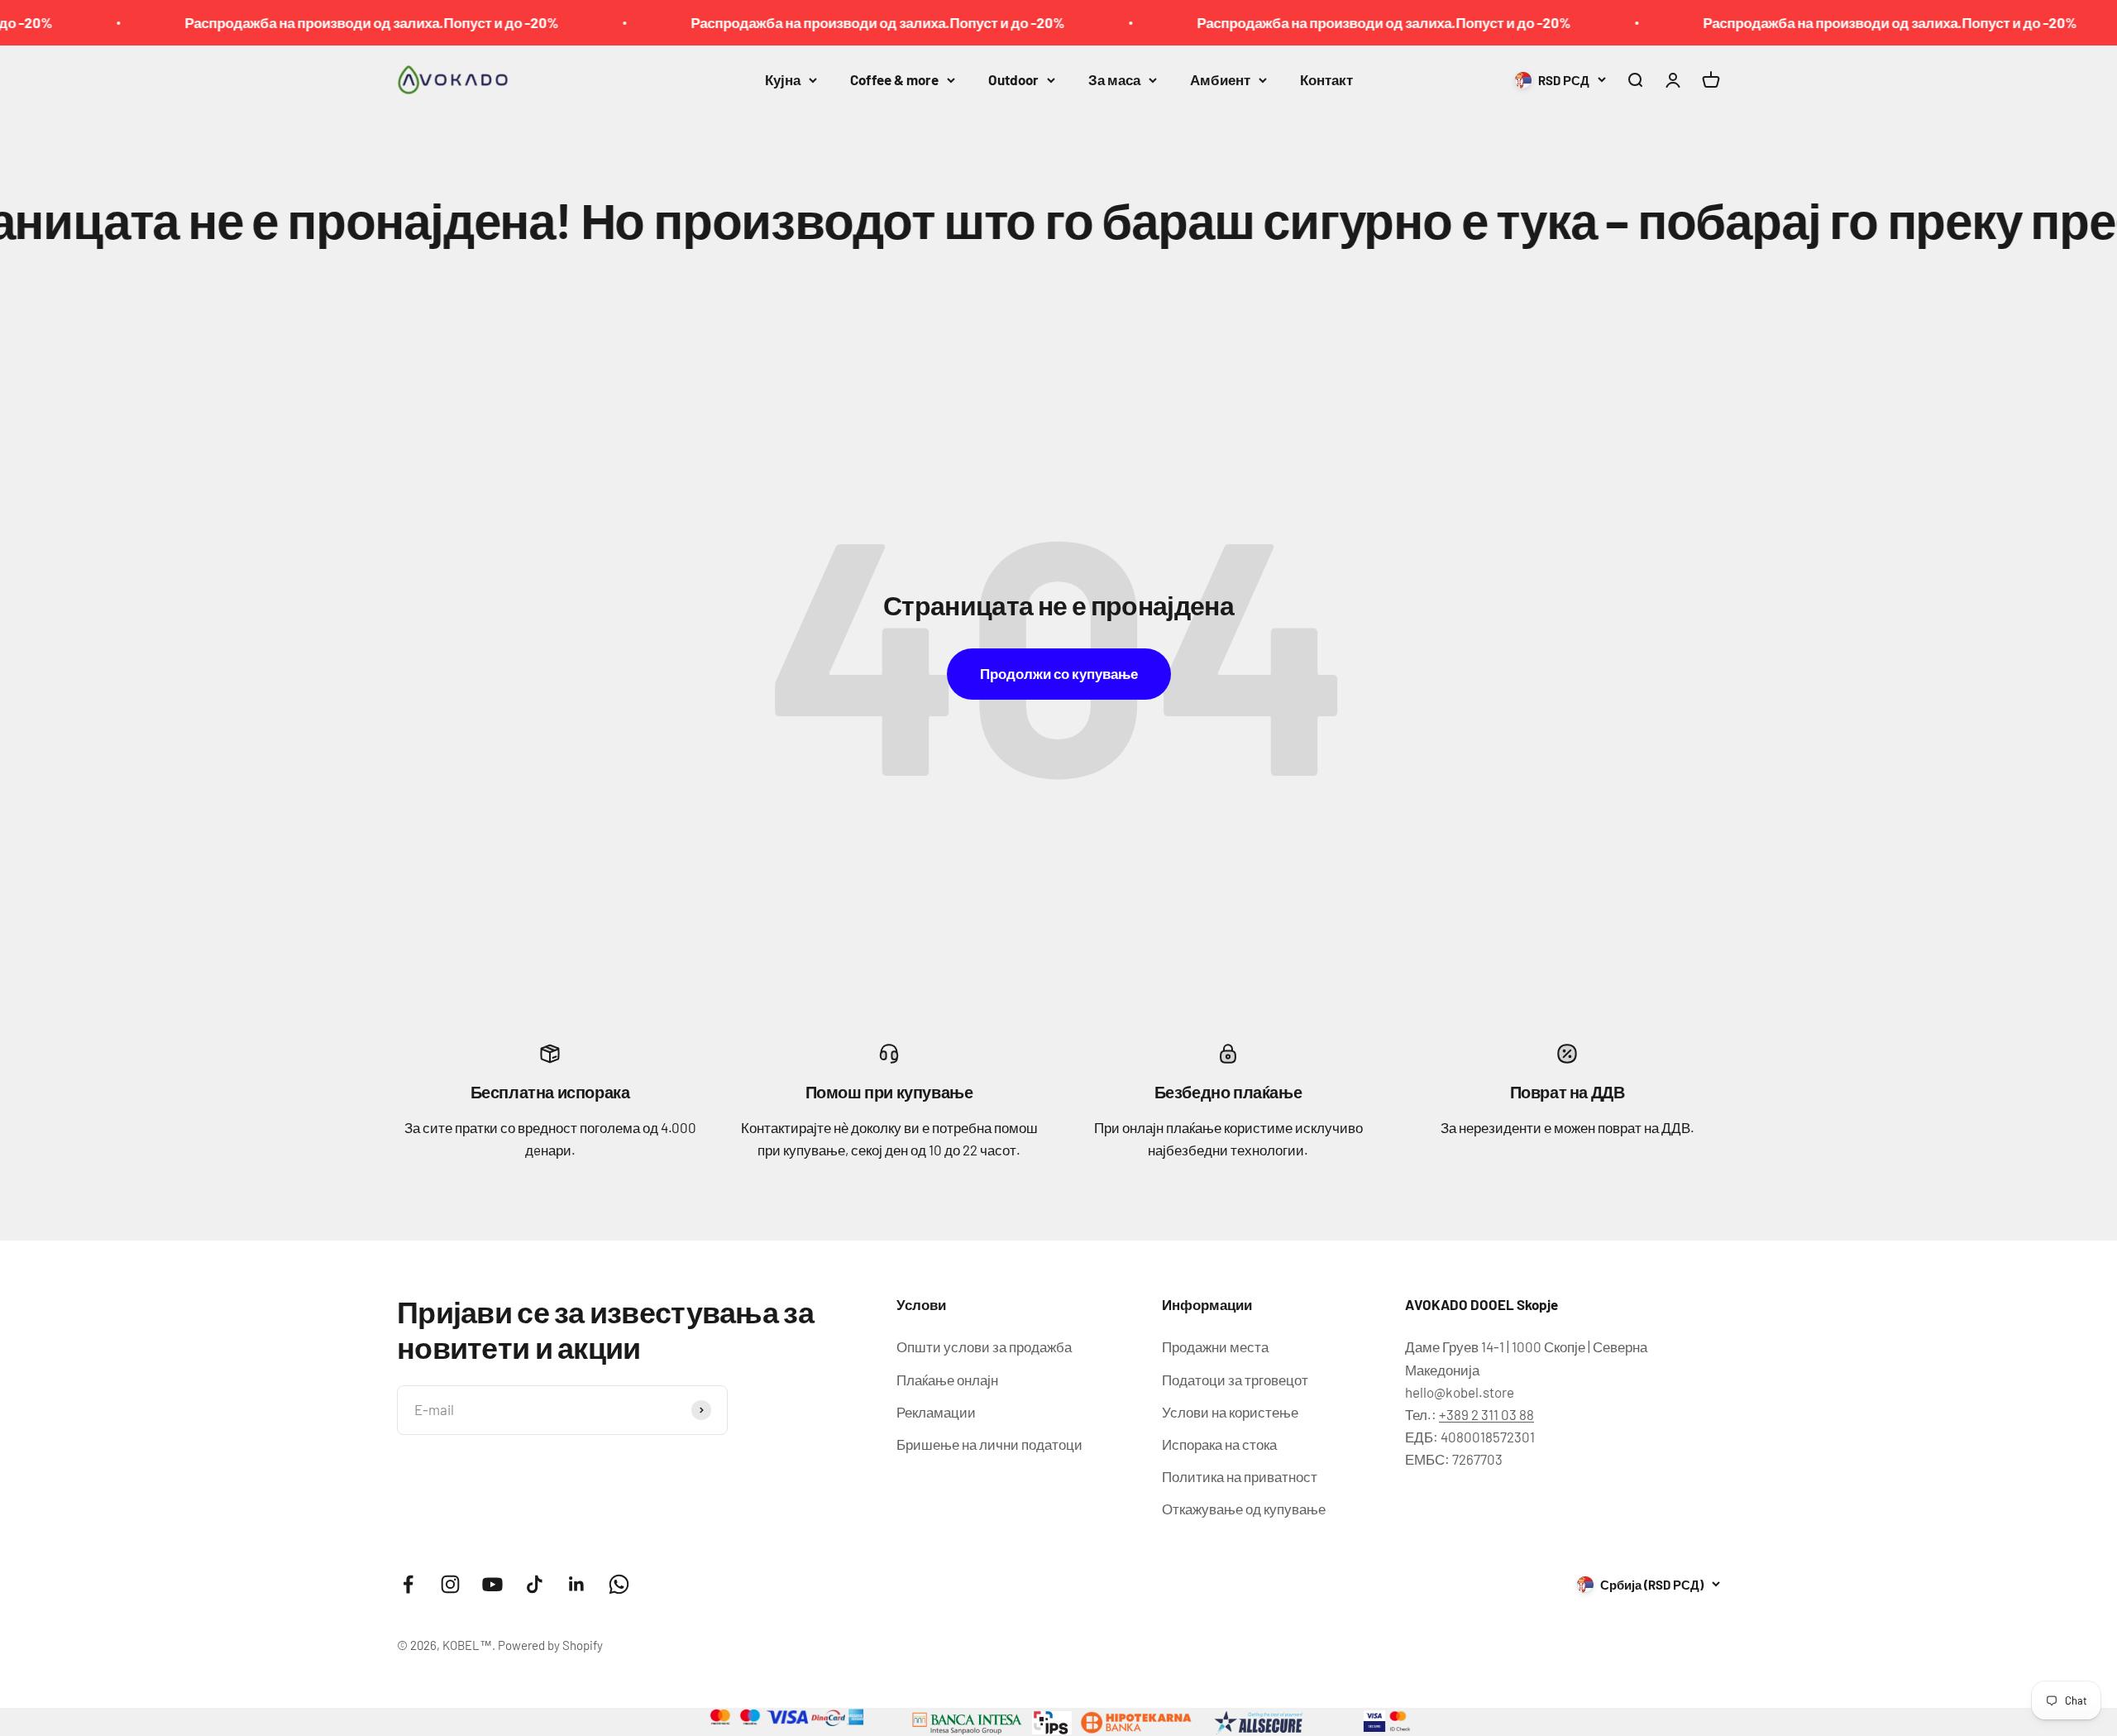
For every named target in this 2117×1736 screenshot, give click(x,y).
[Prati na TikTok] (535, 1584)
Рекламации (936, 1412)
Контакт (1326, 79)
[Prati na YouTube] (492, 1584)
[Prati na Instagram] (450, 1584)
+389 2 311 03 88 (1486, 1414)
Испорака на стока (1219, 1444)
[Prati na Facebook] (408, 1584)
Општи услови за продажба (984, 1346)
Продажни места (1215, 1346)
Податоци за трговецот (1235, 1380)
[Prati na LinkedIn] (577, 1584)
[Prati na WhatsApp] (619, 1584)
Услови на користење (1230, 1412)
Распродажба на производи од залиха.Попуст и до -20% (299, 22)
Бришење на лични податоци (989, 1444)
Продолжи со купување (1059, 673)
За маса (1114, 79)
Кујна (783, 79)
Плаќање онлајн (947, 1380)
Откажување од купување (1244, 1509)
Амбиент (1220, 79)
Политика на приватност (1240, 1476)
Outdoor (1013, 79)
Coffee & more (894, 79)
